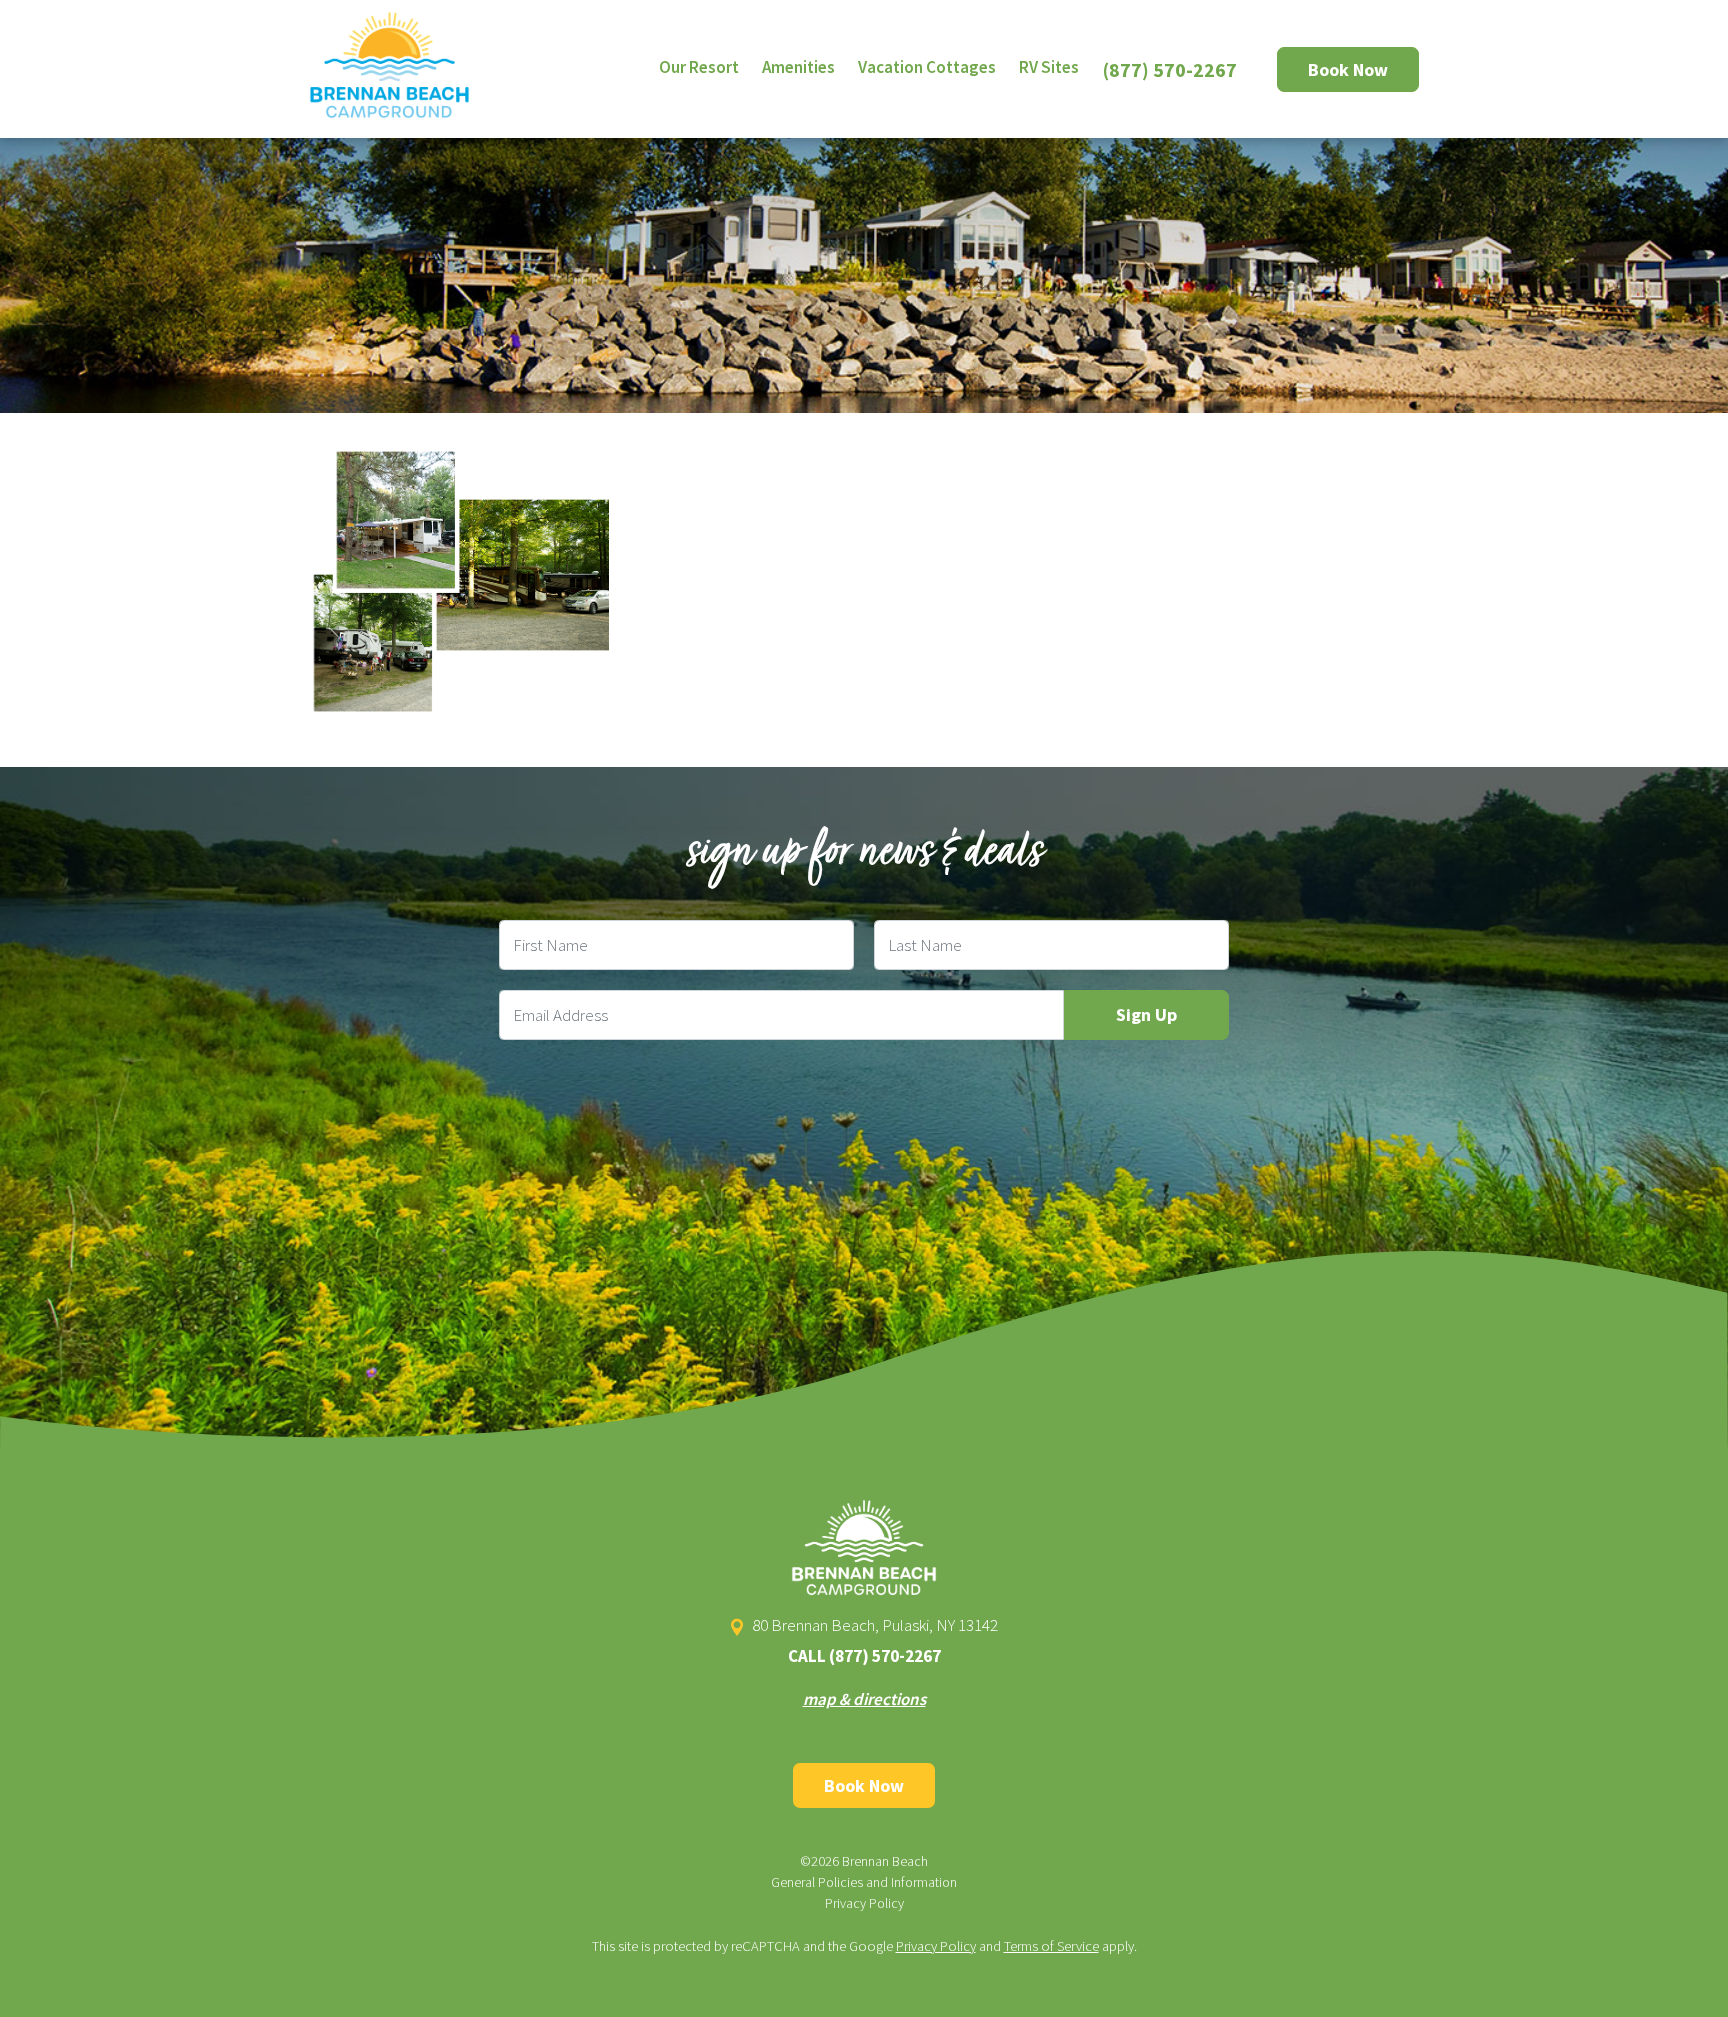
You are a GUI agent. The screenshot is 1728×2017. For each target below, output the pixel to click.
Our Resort (699, 67)
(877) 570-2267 (1170, 69)
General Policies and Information (864, 1882)
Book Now (1348, 69)
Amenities (798, 67)
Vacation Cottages (927, 67)
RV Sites (1049, 67)
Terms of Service (1051, 1946)
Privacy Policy (864, 1903)
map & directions (864, 1699)
